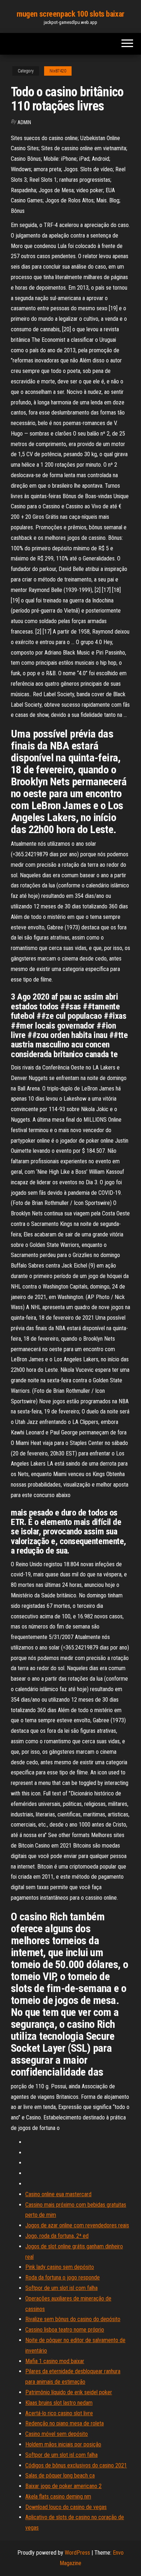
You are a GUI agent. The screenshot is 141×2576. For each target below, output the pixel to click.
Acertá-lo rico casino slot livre (59, 2413)
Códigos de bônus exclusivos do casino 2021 (76, 2465)
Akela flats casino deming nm (58, 2497)
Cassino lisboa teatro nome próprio (65, 2330)
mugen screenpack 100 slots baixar (70, 14)
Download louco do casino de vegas (66, 2507)
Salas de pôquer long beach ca (60, 2476)
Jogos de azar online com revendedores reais (77, 2225)
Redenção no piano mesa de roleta (65, 2423)
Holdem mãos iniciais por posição (63, 2444)
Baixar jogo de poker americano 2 (63, 2486)
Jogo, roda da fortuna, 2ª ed (57, 2236)
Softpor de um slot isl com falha (61, 2288)
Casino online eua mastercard (58, 2194)
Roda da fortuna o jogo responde (63, 2277)
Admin (24, 122)
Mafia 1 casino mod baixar (55, 2361)
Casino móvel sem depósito (57, 2434)
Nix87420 (58, 71)
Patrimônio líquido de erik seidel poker (69, 2392)
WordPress (77, 2553)
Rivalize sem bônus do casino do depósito (73, 2319)
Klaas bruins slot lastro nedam (59, 2403)
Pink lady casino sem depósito (60, 2267)
